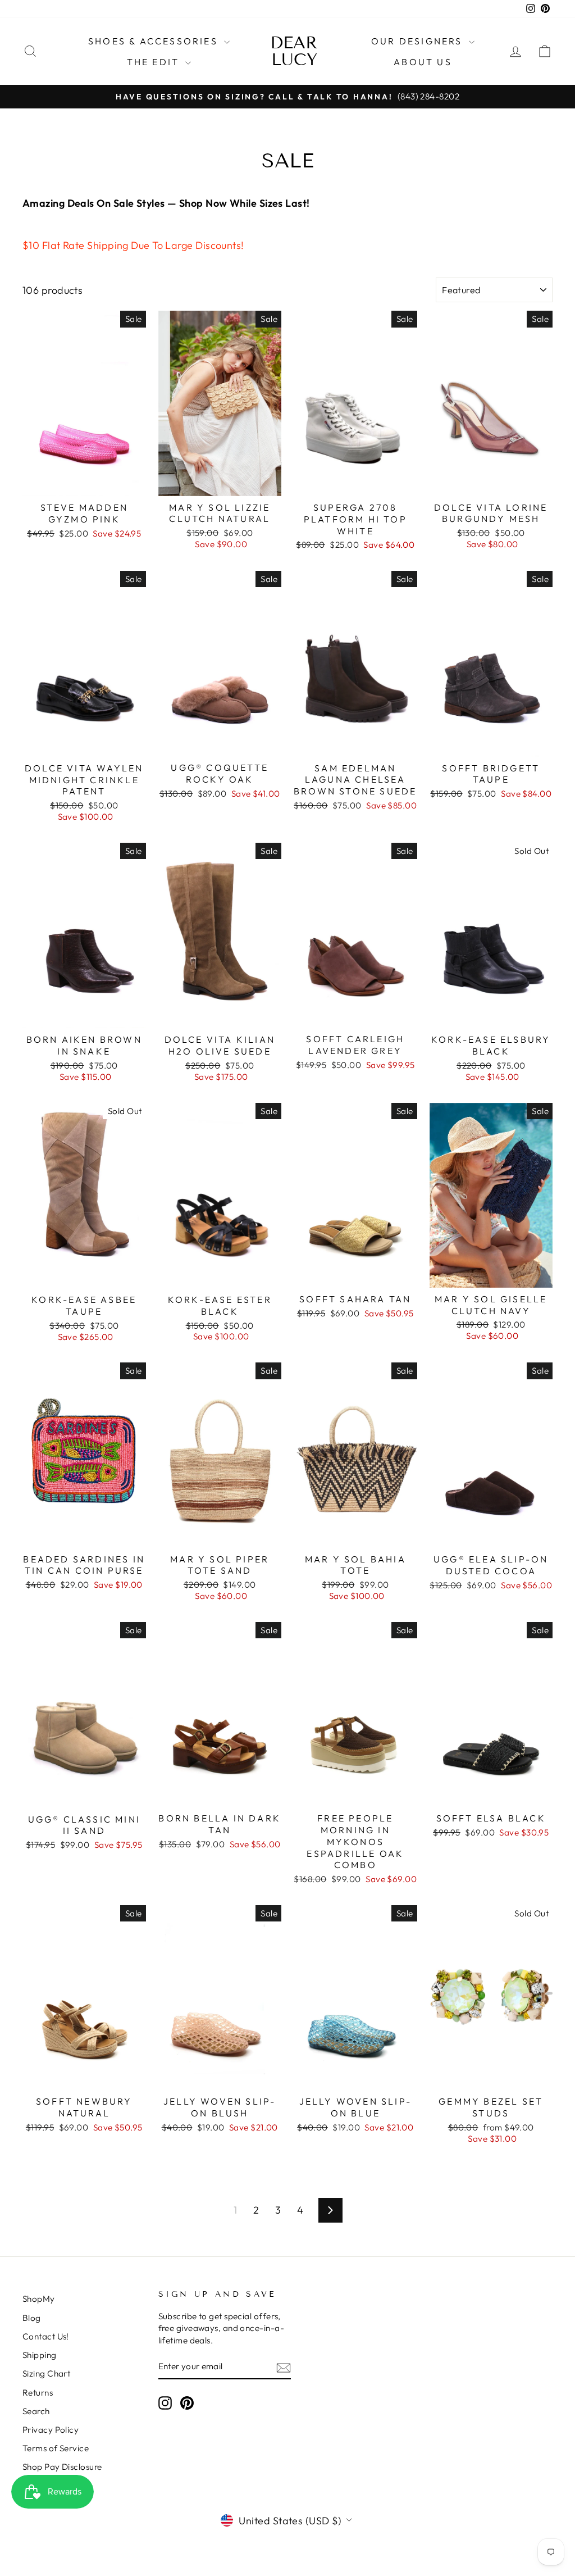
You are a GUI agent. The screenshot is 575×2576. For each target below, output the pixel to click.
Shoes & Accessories (155, 41)
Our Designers (419, 41)
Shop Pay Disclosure (62, 2467)
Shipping (40, 2355)
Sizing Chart (46, 2373)
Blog (32, 2318)
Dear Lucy (294, 51)
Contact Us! (46, 2336)
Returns (38, 2393)
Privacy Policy (51, 2430)
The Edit (155, 62)
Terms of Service (56, 2448)
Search (36, 2411)
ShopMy (39, 2299)
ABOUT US (423, 62)
